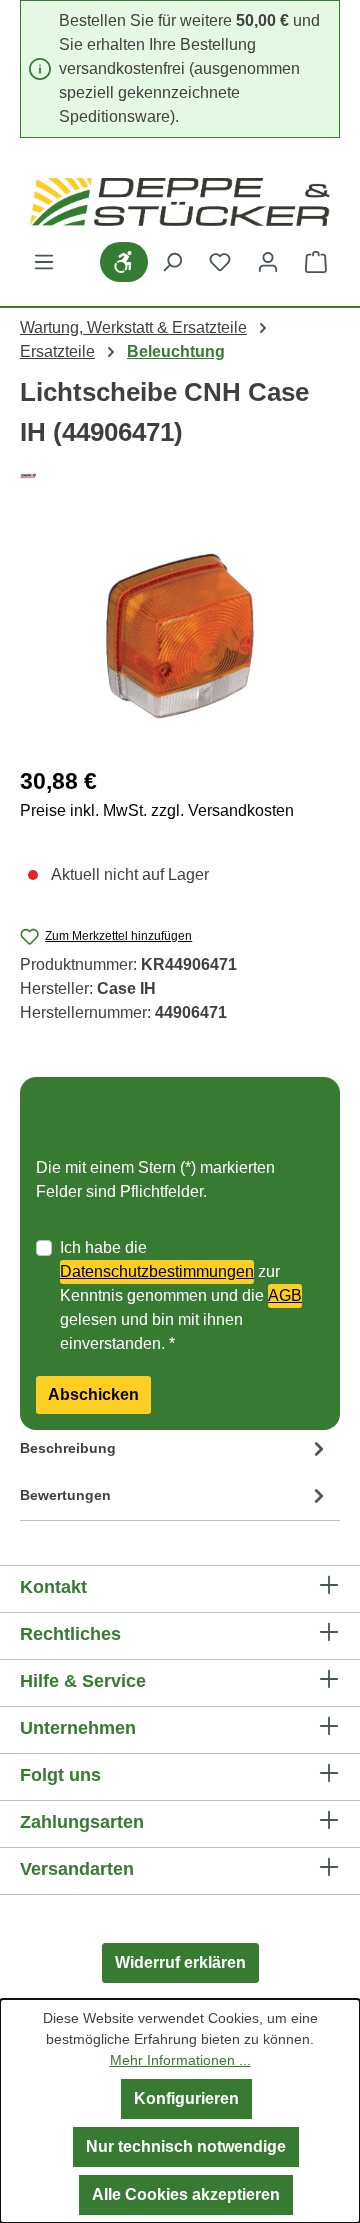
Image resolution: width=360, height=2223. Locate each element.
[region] (180, 635)
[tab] (175, 1453)
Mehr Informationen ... (180, 2060)
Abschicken (93, 1394)
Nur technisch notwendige (186, 2146)
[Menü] (44, 262)
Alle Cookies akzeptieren (186, 2194)
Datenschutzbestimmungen (157, 1271)
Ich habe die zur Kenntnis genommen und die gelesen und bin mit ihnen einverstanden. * (181, 1295)
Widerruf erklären (180, 1962)
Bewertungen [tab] (65, 1495)
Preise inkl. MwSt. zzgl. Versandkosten (157, 810)
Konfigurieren (186, 2098)
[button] (180, 1110)
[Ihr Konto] (268, 262)
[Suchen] (172, 262)
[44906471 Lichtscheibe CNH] (180, 636)
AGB (285, 1295)
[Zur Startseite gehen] (180, 202)
